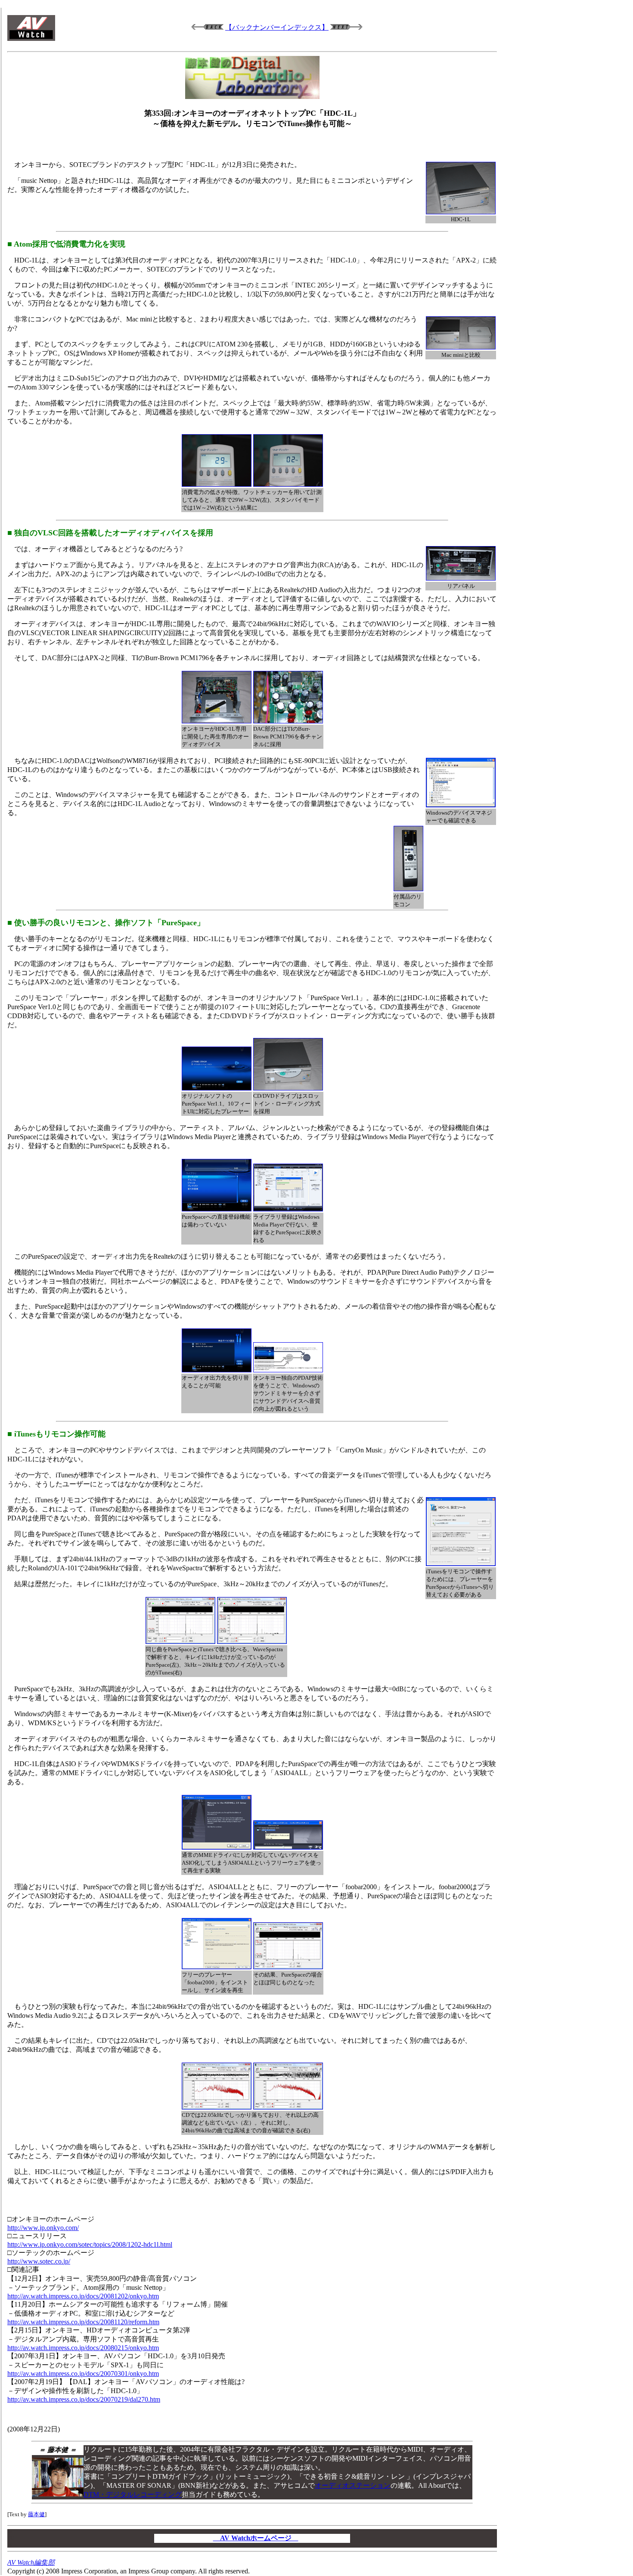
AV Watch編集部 (31, 2562)
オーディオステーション (353, 2485)
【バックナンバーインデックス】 (277, 27)
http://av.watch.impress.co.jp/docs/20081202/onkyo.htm (83, 2296)
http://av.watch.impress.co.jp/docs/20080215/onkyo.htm (83, 2348)
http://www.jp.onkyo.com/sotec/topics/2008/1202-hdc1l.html (90, 2244)
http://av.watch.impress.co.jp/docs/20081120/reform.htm (83, 2322)
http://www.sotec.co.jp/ (39, 2261)
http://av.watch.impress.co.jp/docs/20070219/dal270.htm (84, 2399)
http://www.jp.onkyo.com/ (43, 2228)
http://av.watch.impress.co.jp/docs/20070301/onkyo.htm (83, 2374)
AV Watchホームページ (256, 2538)
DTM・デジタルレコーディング (133, 2494)
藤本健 (36, 2514)
